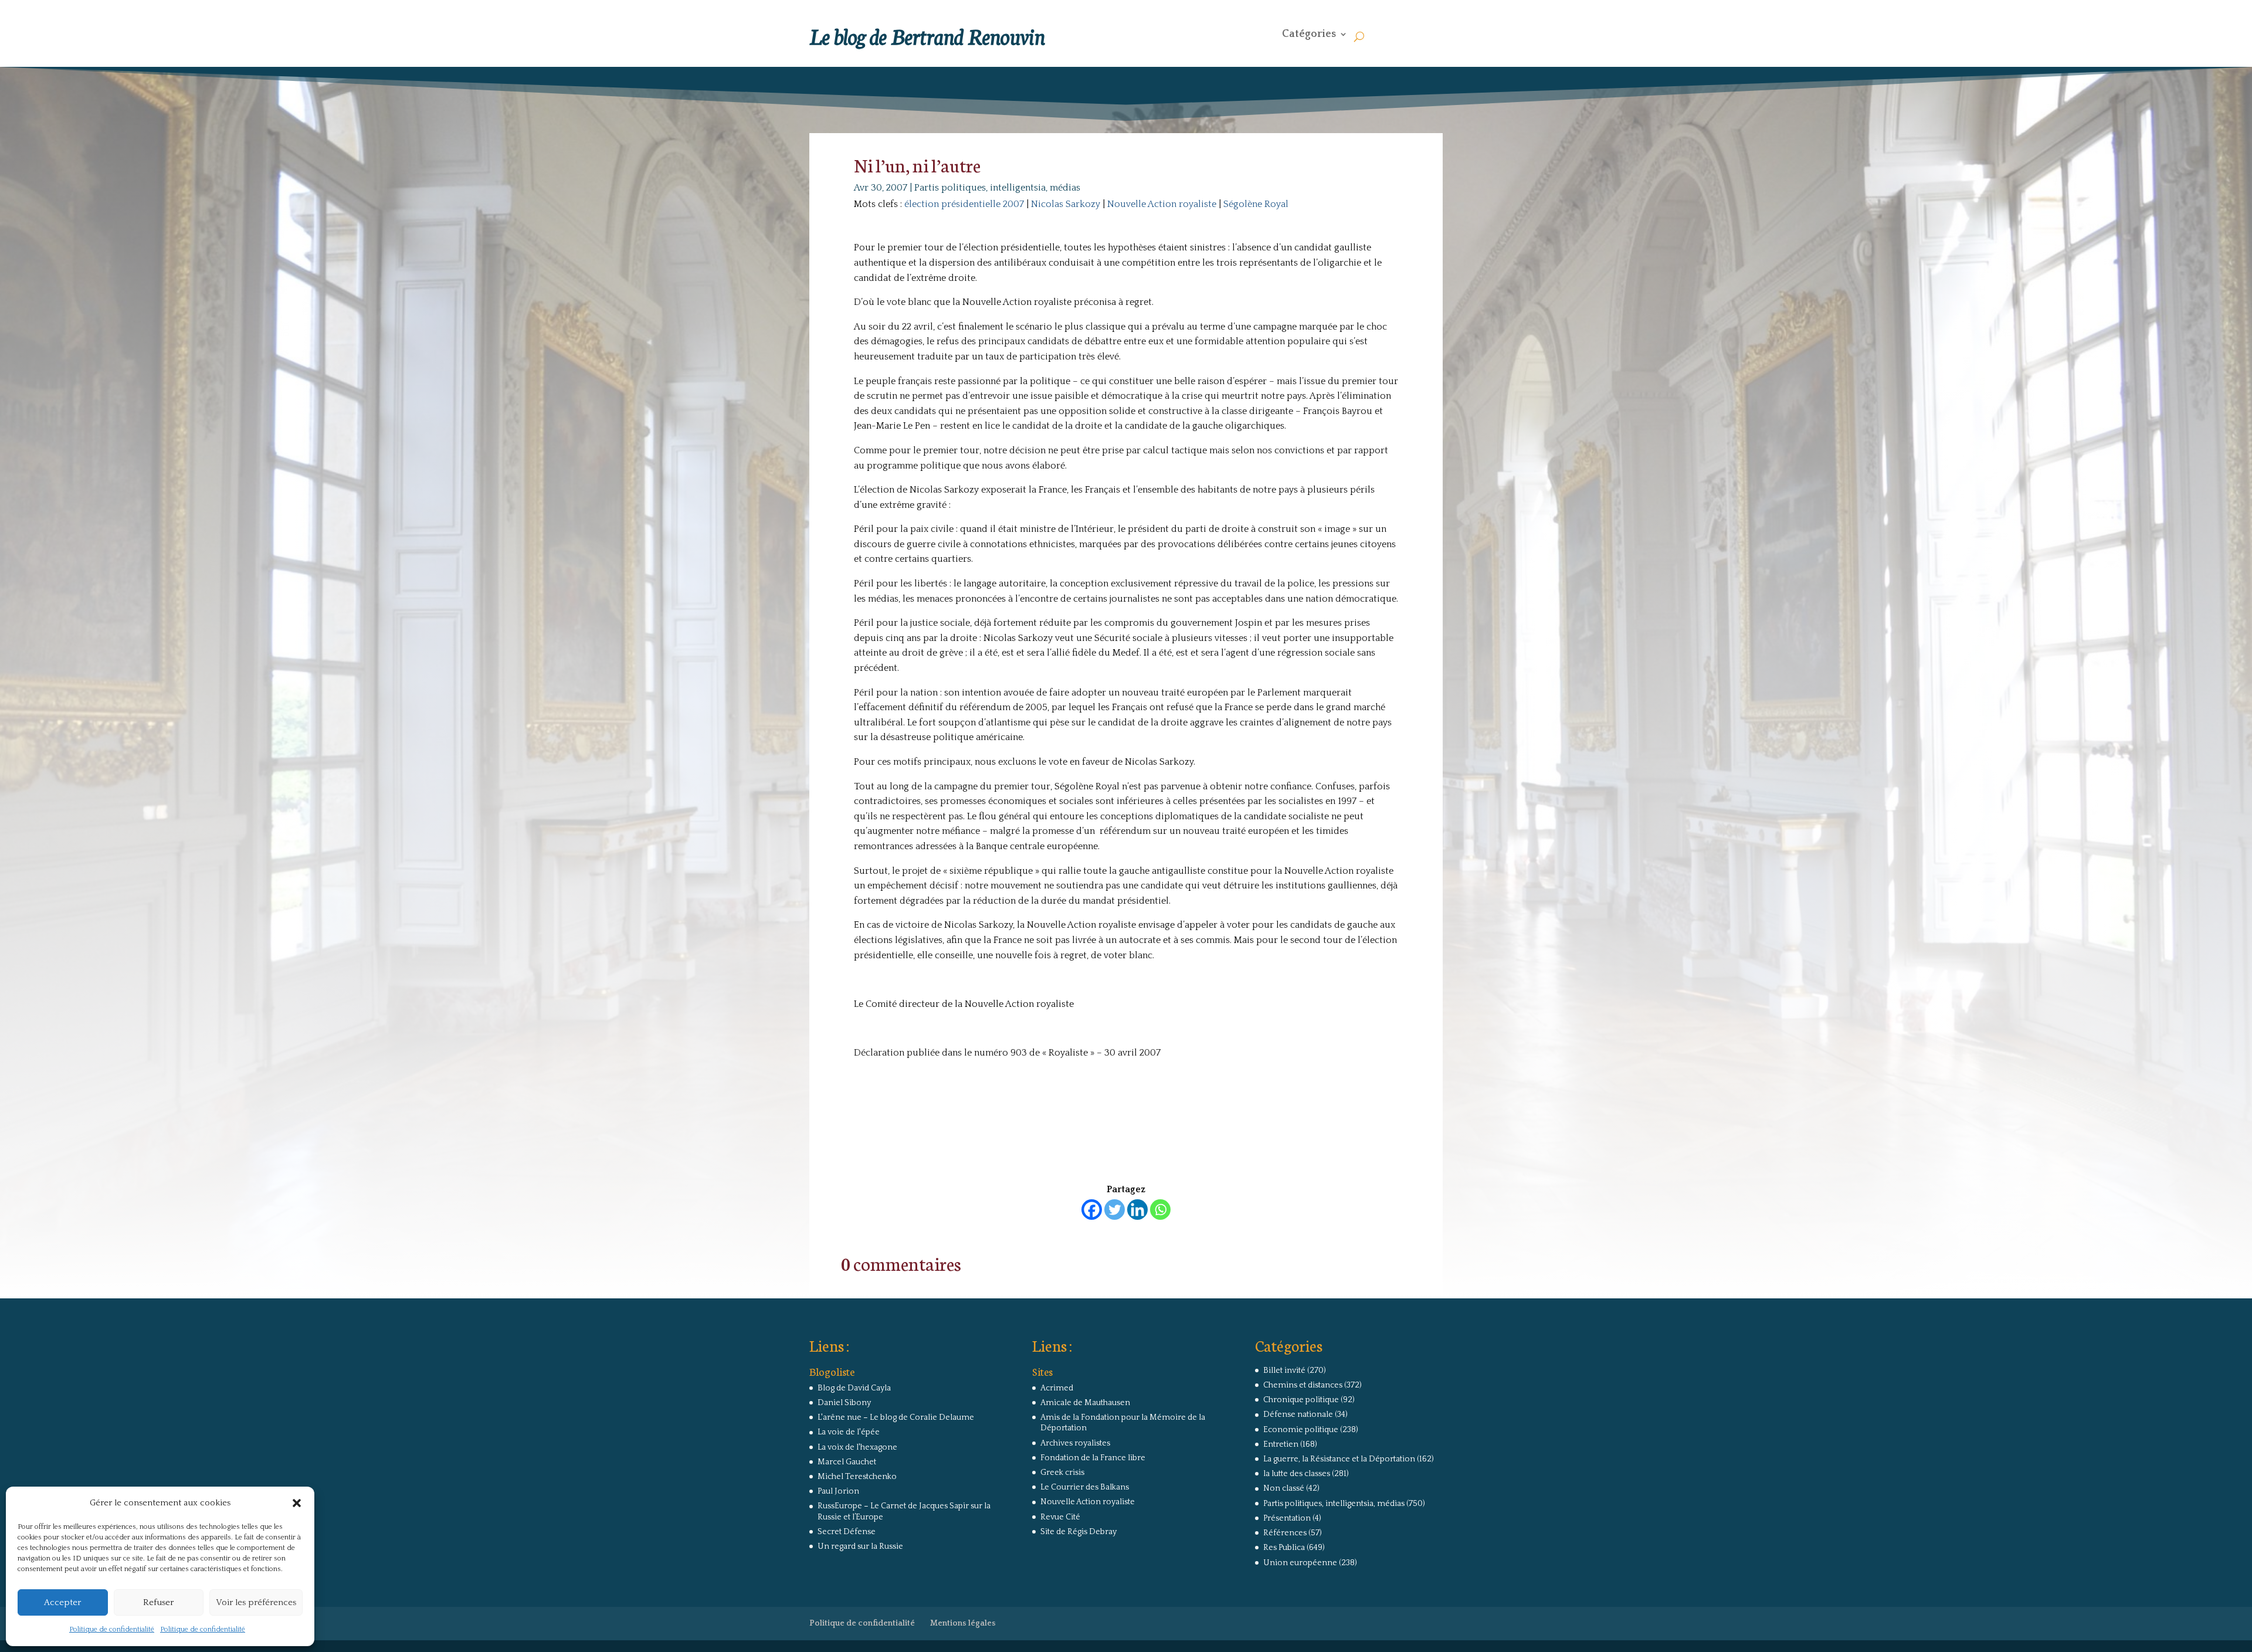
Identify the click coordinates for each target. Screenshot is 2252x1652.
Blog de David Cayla (854, 1388)
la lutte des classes (1297, 1474)
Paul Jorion (838, 1491)
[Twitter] (1115, 1210)
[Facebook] (1092, 1210)
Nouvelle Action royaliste (1162, 204)
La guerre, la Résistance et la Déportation (1339, 1459)
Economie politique (1301, 1430)
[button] (297, 1503)
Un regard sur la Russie (860, 1546)
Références (1285, 1533)
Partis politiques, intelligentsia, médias (997, 188)
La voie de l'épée (849, 1432)
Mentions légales (963, 1623)
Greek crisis (1062, 1473)
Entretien (1281, 1444)
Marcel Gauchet (847, 1462)
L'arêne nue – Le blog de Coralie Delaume (896, 1417)
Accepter (62, 1602)
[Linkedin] (1137, 1210)
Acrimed (1057, 1388)
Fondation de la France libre (1093, 1458)
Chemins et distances (1303, 1385)
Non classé (1284, 1488)
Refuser (158, 1602)
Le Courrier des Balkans (1085, 1487)
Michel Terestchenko (857, 1477)
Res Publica (1284, 1548)
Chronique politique (1301, 1400)
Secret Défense (847, 1532)
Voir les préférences (256, 1602)
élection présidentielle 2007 (964, 204)
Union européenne (1300, 1563)
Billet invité (1284, 1371)
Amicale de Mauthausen (1085, 1403)
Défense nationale (1298, 1414)
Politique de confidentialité (112, 1629)
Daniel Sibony (844, 1403)
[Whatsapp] (1160, 1210)
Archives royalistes (1075, 1443)
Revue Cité (1060, 1517)
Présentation (1287, 1518)
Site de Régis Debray (1078, 1532)
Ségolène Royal (1256, 204)
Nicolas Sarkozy (1066, 204)
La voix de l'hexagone (857, 1447)
